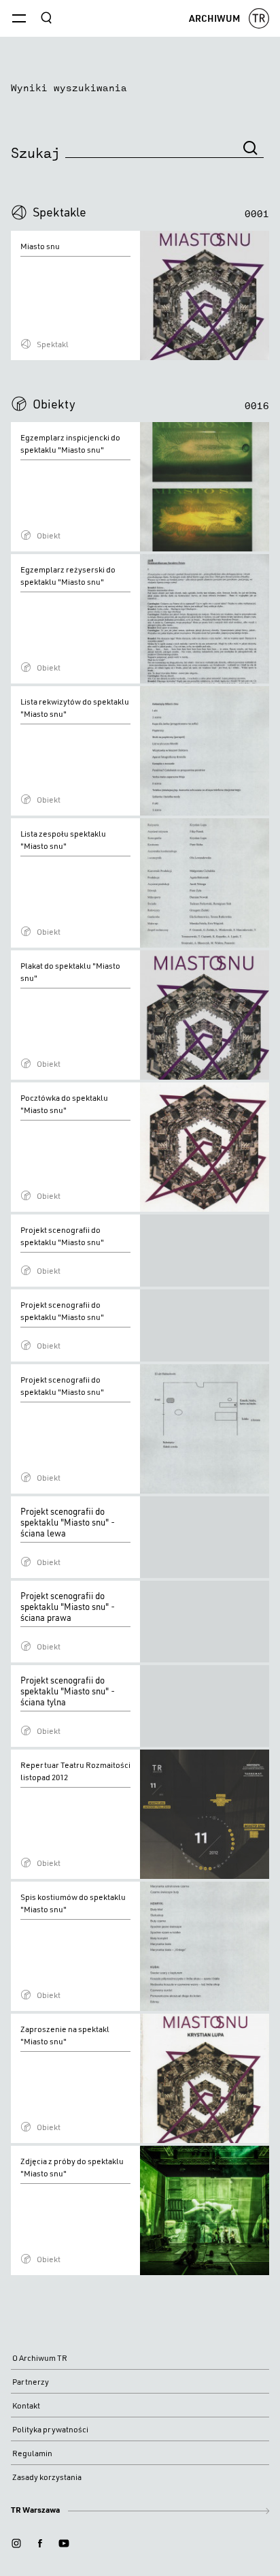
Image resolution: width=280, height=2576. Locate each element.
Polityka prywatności (50, 2429)
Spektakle (59, 212)
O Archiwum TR (40, 2358)
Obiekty (54, 404)
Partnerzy (31, 2382)
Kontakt (26, 2405)
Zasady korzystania (47, 2477)
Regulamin (32, 2453)
